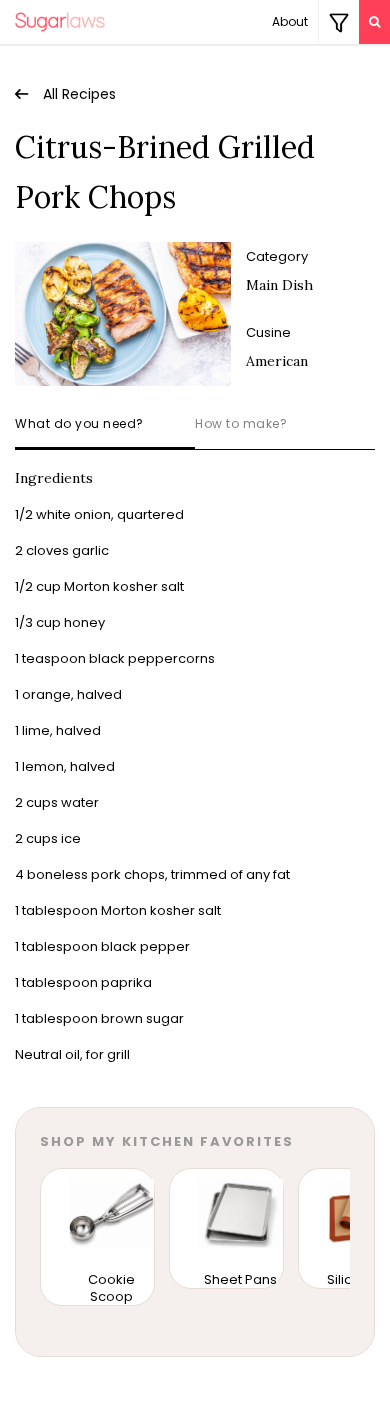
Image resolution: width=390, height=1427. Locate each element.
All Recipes (79, 94)
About (290, 21)
